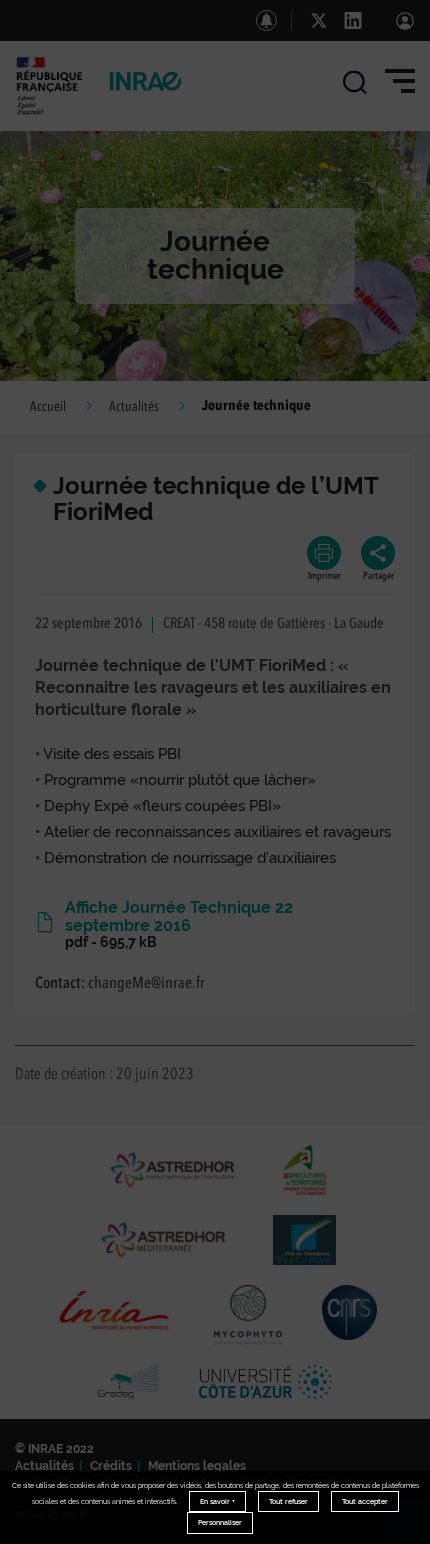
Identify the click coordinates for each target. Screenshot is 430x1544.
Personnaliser (220, 1522)
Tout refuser (288, 1501)
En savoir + (217, 1501)
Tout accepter (365, 1501)
